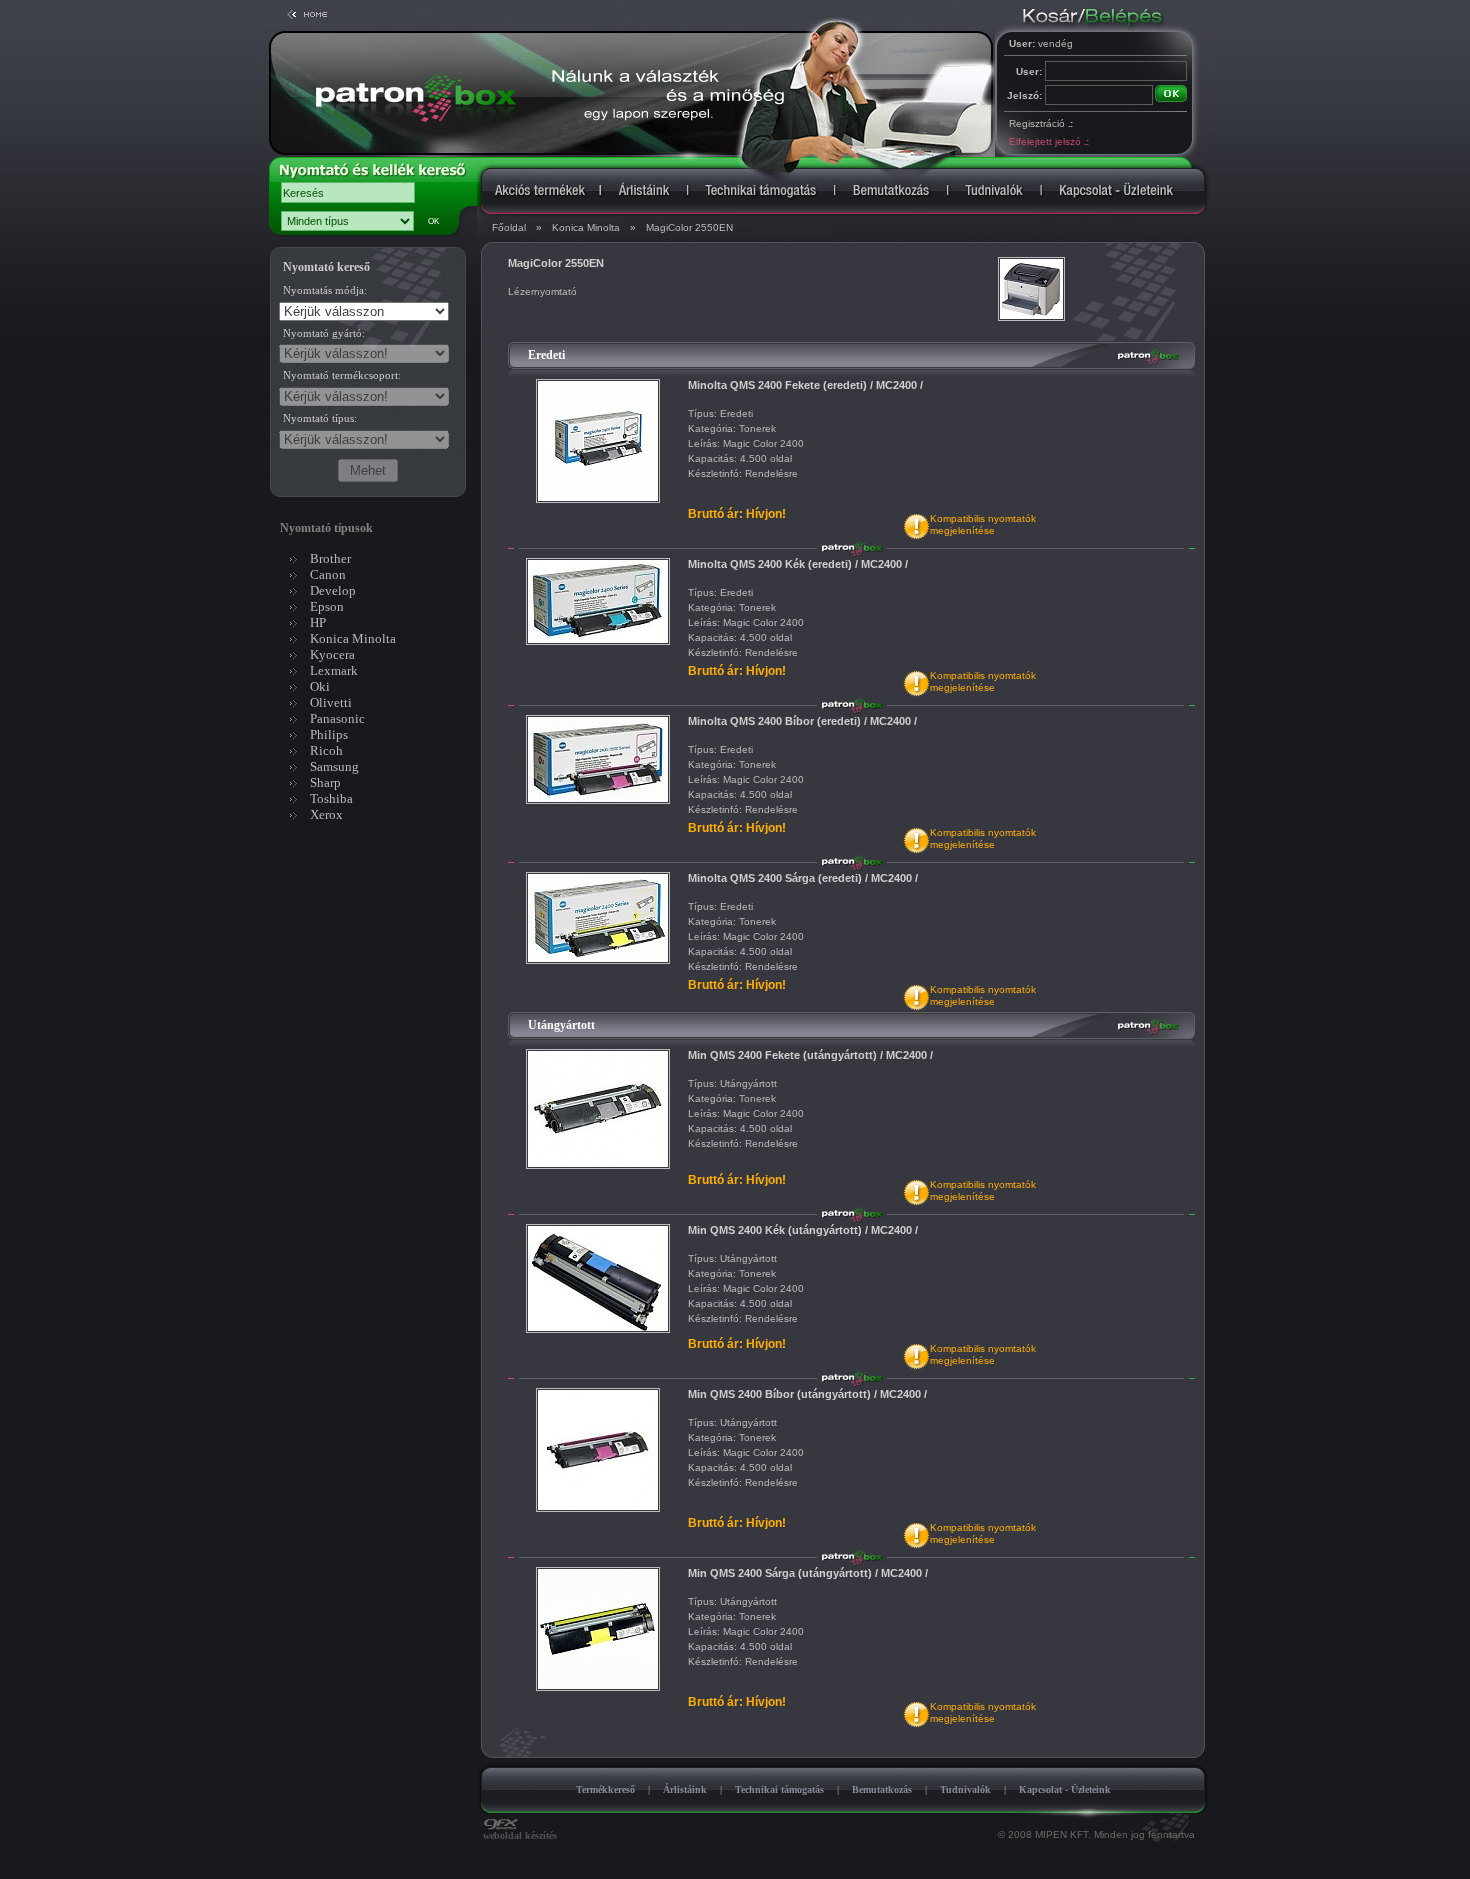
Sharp (325, 782)
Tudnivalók (965, 1789)
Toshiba (331, 798)
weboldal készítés (520, 1835)
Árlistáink (685, 1789)
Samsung (334, 766)
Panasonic (337, 718)
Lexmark (334, 670)
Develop (333, 590)
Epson (327, 606)
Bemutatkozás (882, 1789)
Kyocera (332, 654)
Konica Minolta (586, 227)
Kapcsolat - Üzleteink (1065, 1789)
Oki (320, 686)
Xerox (326, 814)
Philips (329, 734)
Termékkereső (605, 1789)
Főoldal (509, 227)
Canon (328, 574)
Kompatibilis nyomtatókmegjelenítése (983, 524)
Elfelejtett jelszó (1048, 141)
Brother (330, 558)
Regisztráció (1040, 123)
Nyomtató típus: (320, 418)
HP (318, 622)
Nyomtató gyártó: (324, 333)
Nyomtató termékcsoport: (342, 375)
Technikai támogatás (779, 1789)
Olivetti (331, 702)
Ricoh (326, 750)
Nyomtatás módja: (325, 290)
